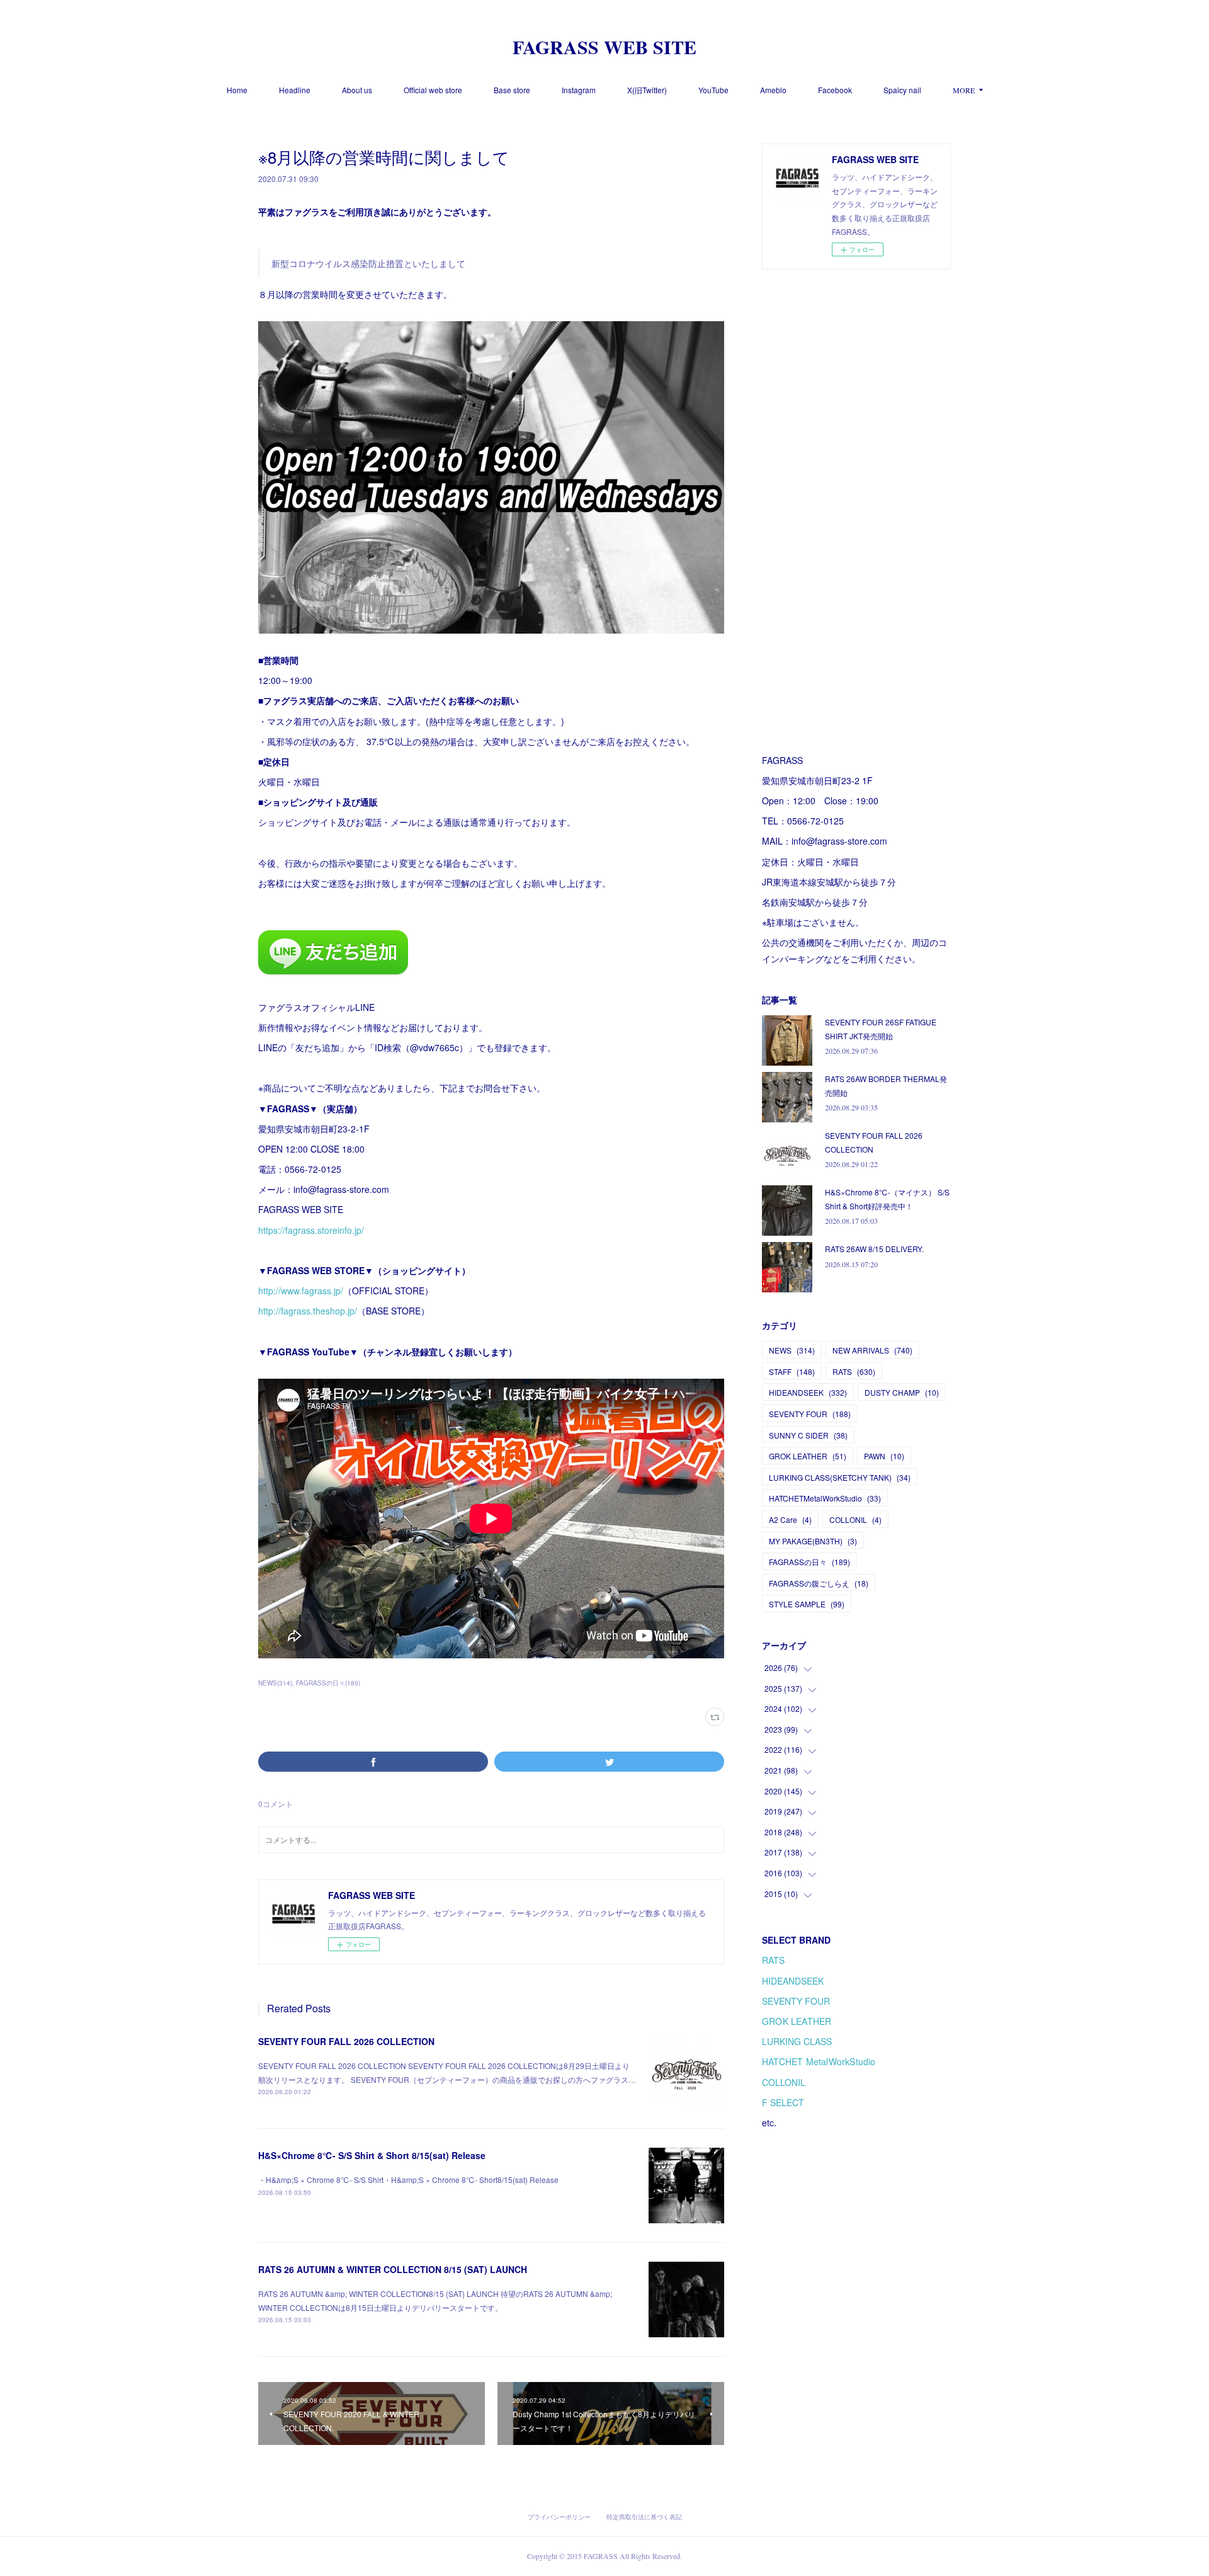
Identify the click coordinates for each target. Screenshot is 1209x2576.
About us (357, 90)
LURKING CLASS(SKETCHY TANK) (840, 1477)
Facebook (835, 90)
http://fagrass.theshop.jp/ (308, 1311)
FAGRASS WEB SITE (604, 47)
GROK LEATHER (808, 1456)
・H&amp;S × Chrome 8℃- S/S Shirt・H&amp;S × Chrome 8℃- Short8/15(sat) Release (408, 2180)
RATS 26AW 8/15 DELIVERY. (874, 1249)
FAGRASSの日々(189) (328, 1683)
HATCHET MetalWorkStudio (819, 2061)
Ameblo (773, 90)
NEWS (792, 1350)
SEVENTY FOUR (810, 1414)
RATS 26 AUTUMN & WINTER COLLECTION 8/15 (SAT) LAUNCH (393, 2269)
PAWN (884, 1456)
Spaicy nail (902, 90)
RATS (854, 1371)
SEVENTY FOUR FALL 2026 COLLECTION (346, 2041)
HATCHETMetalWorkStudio (825, 1498)
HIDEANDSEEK (808, 1392)
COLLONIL (855, 1519)
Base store (512, 90)
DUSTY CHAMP (902, 1392)
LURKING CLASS (797, 2041)
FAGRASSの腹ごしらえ (819, 1583)
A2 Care (790, 1519)
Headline (295, 90)
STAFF (792, 1371)
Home (237, 90)
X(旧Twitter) (647, 90)
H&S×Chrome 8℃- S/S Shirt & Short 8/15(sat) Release (372, 2155)
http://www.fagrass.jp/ (301, 1291)
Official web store (433, 90)
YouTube (713, 90)
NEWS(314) (275, 1683)
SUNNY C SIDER (808, 1435)
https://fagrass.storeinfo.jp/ (311, 1230)
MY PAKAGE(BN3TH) (813, 1541)
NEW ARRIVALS (872, 1350)
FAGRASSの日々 (809, 1562)
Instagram (579, 90)
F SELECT (783, 2102)
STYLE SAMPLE (807, 1604)
